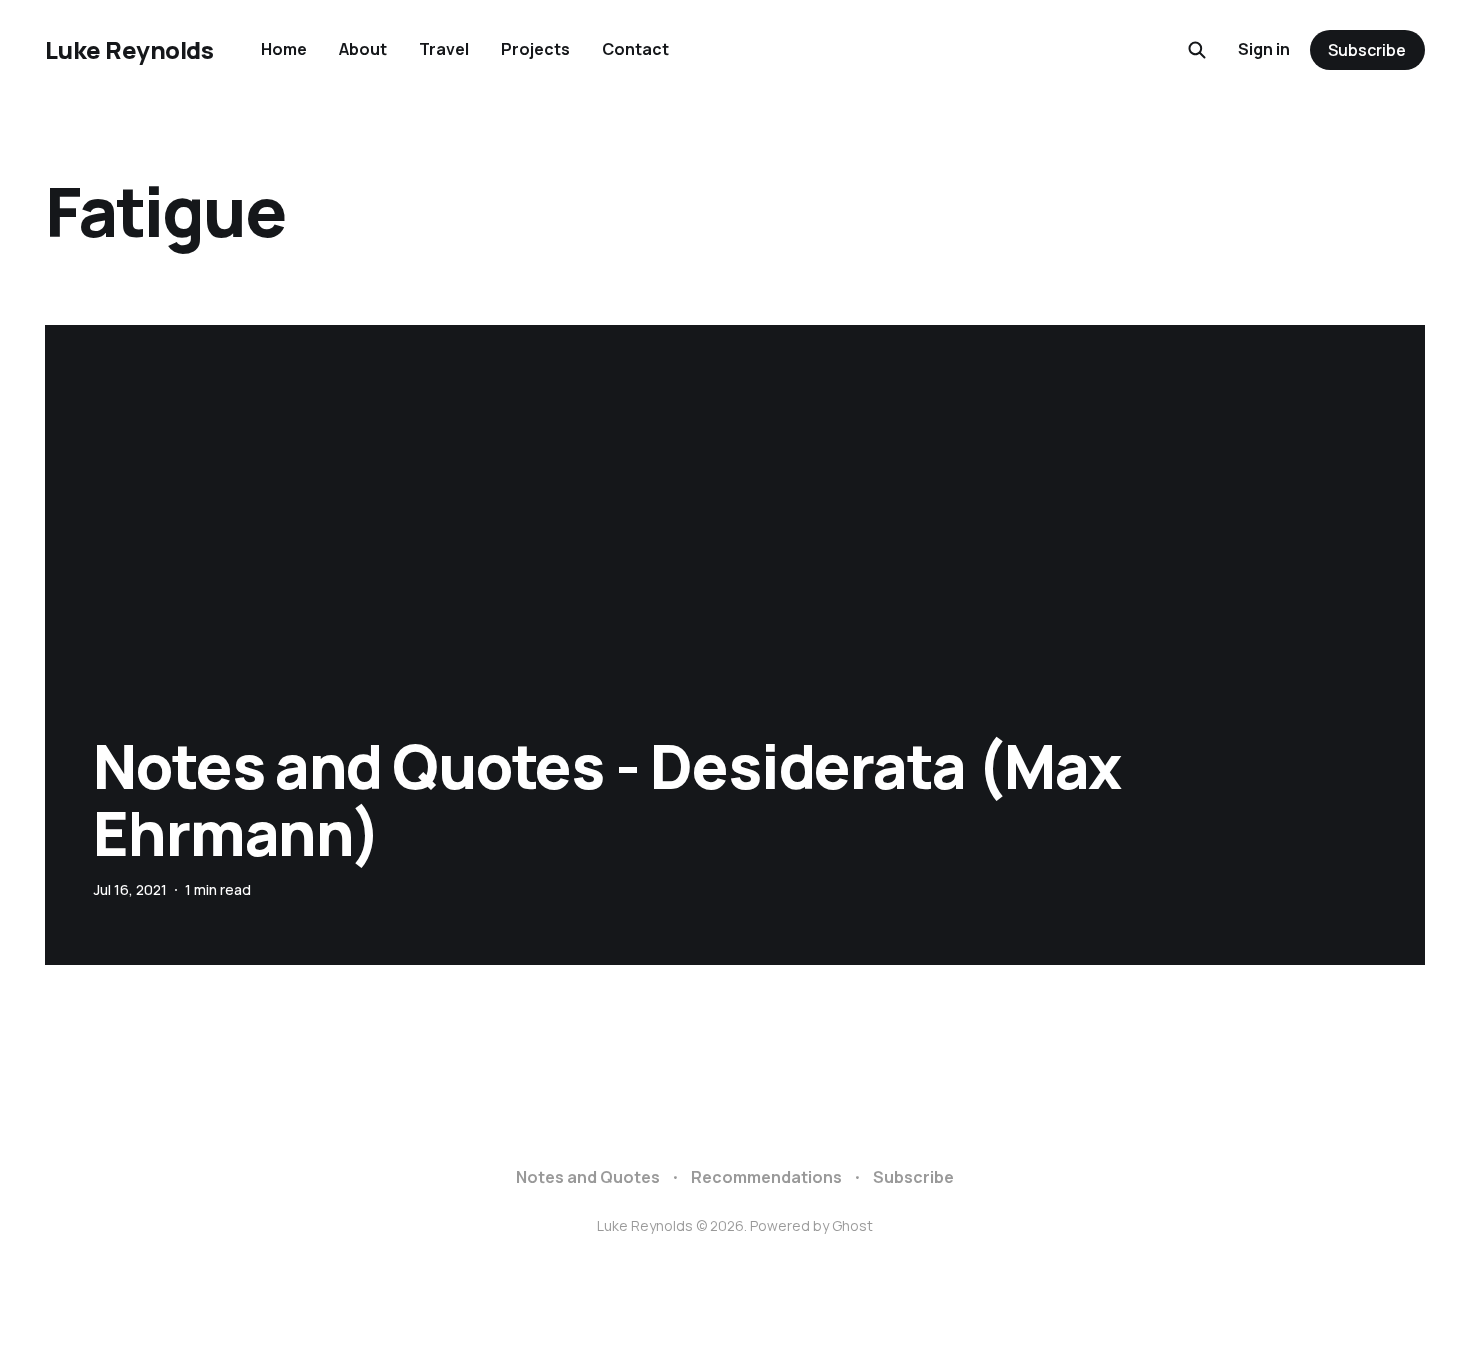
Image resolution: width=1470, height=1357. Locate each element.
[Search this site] (1197, 50)
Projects (535, 49)
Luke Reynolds (129, 50)
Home (284, 49)
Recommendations (766, 1177)
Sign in (1264, 49)
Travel (444, 49)
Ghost (852, 1225)
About (363, 49)
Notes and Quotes (588, 1177)
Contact (635, 49)
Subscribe (1367, 50)
